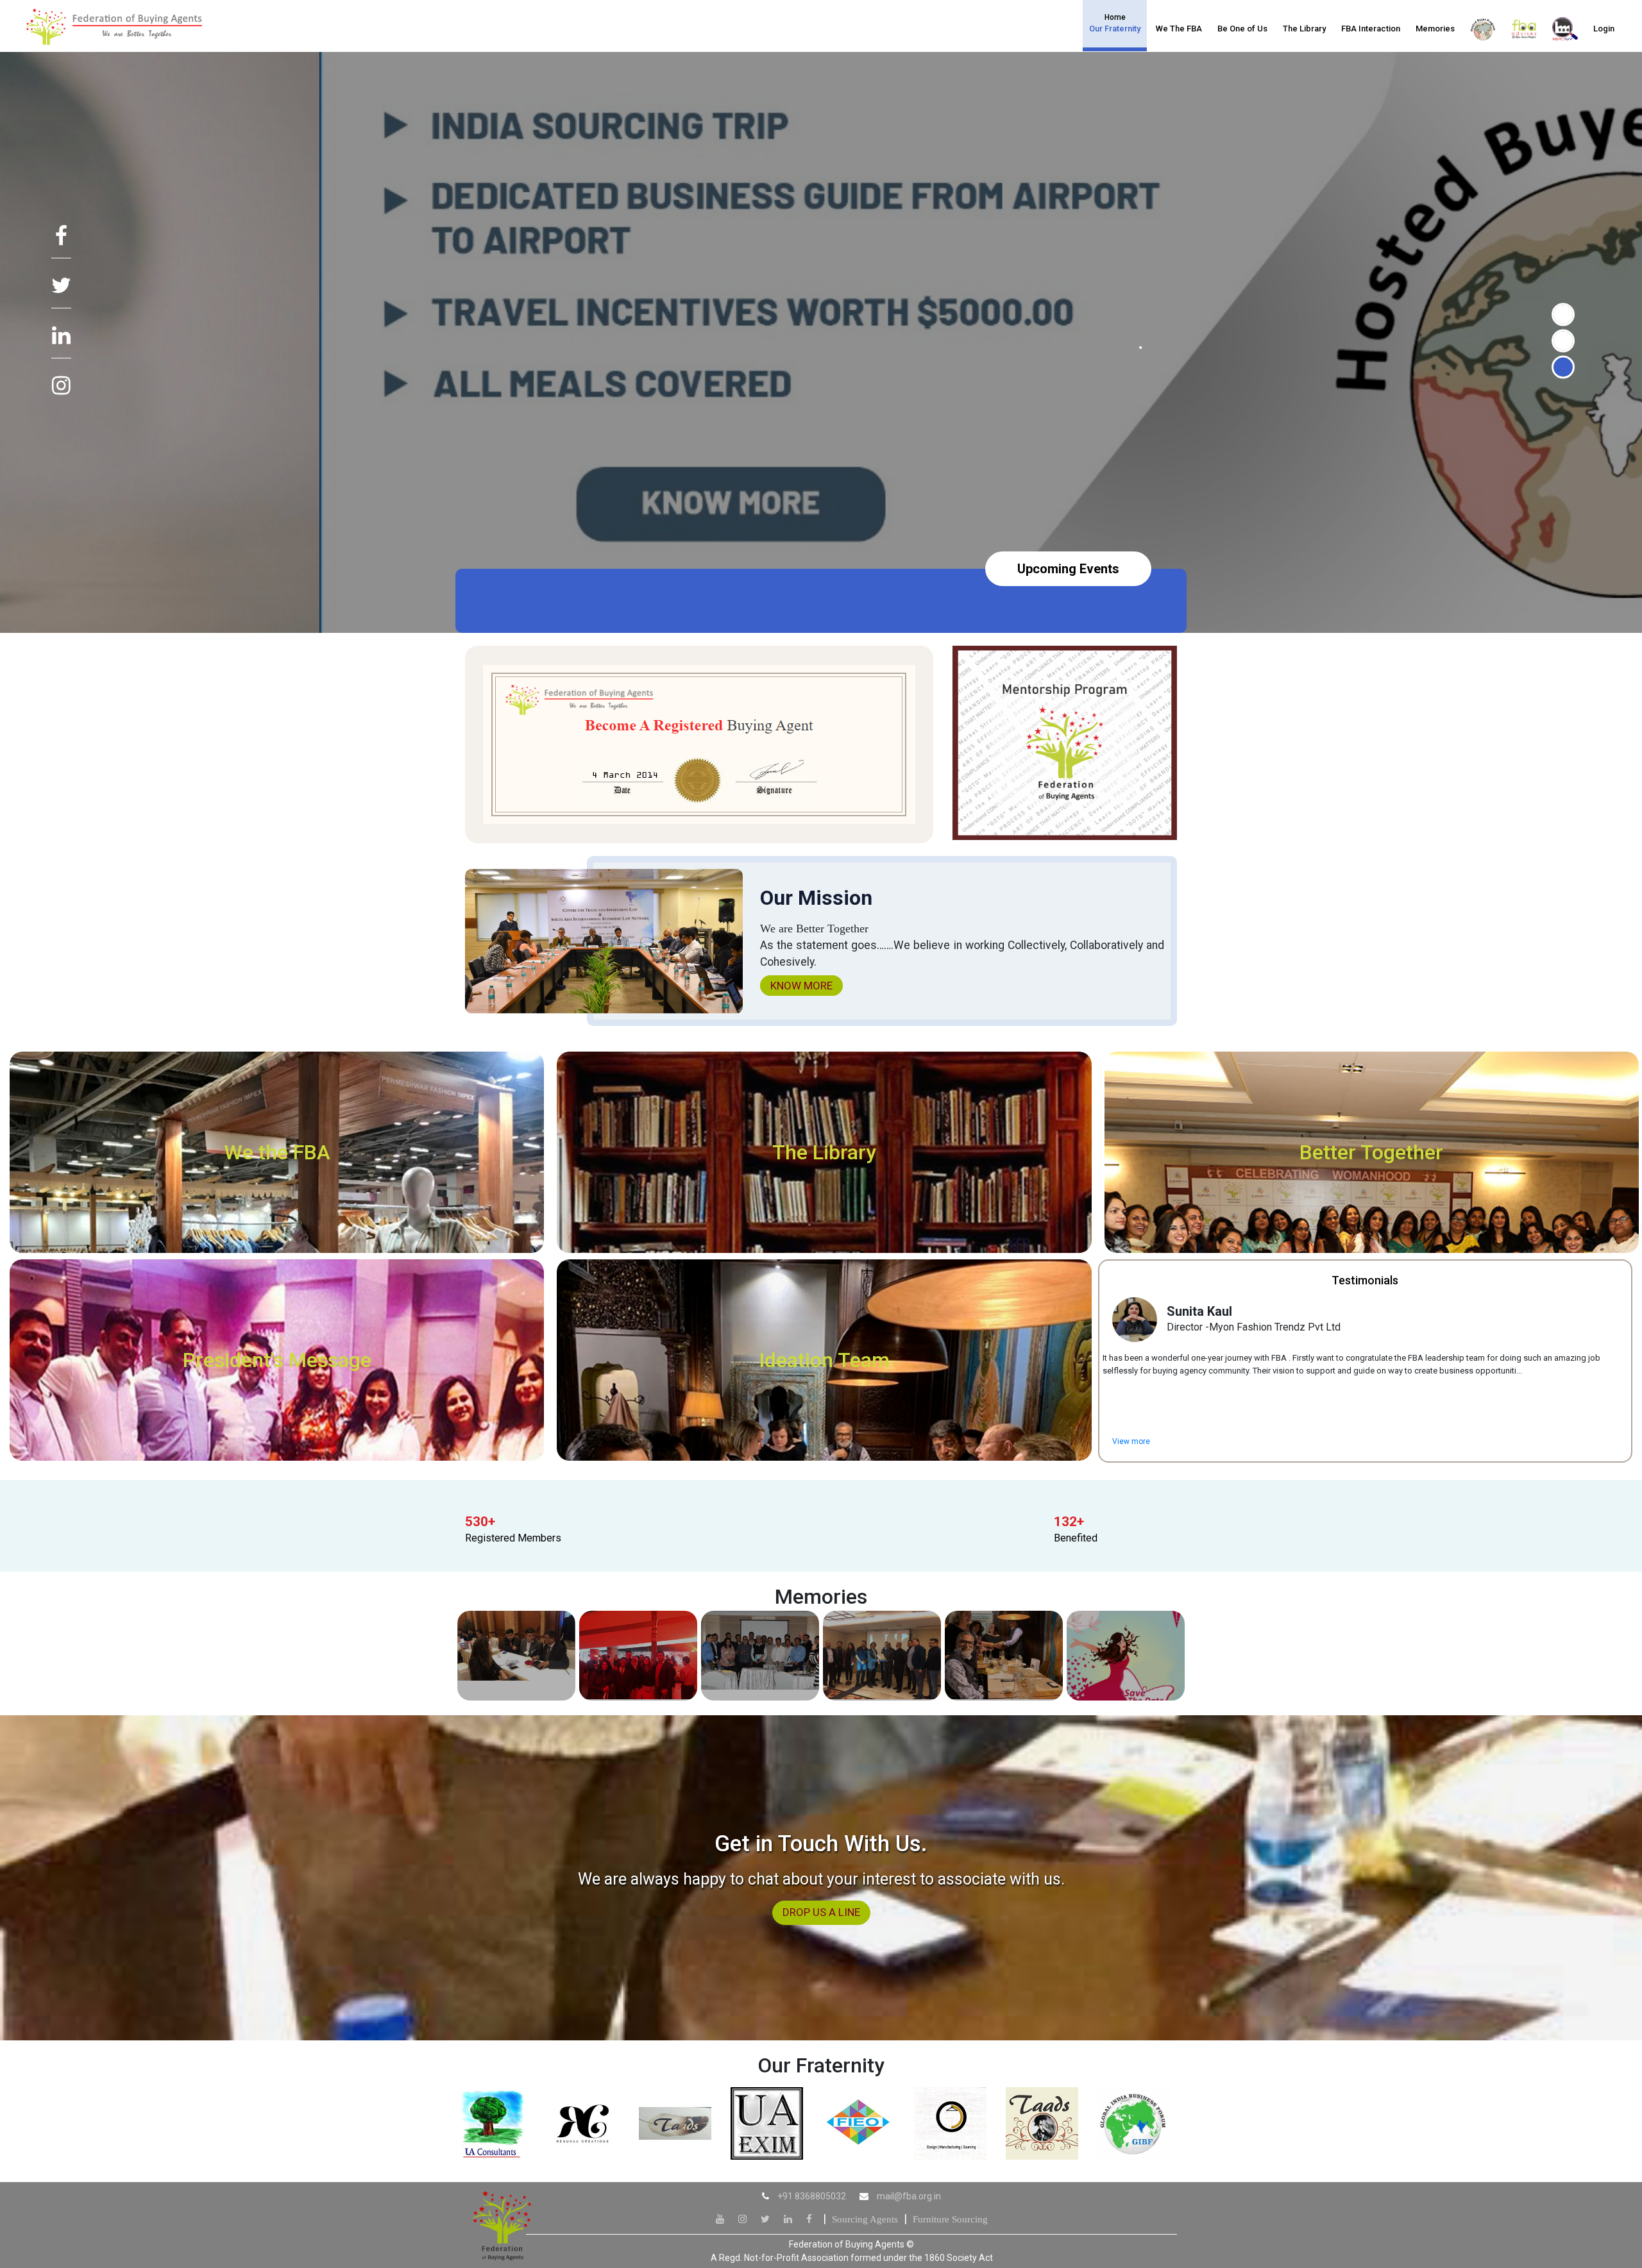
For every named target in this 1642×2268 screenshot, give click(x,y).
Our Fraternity (1115, 23)
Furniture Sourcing (950, 2219)
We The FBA (1179, 29)
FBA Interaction (1371, 29)
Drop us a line (821, 1912)
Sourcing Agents (865, 2219)
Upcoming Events (1068, 569)
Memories (1435, 29)
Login (1604, 29)
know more (801, 986)
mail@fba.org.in (909, 2196)
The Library (1304, 29)
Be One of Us (1242, 29)
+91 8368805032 (812, 2196)
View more (1131, 1441)
